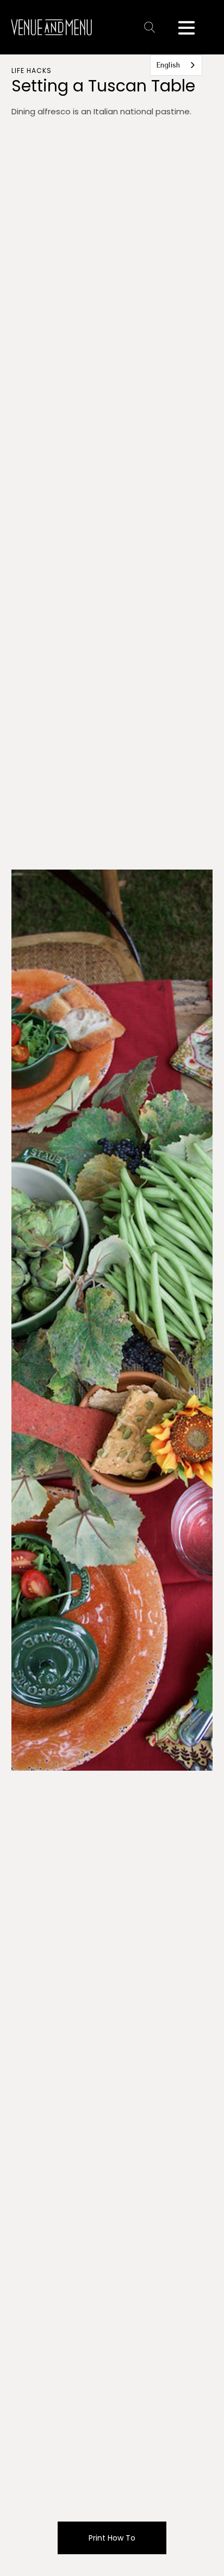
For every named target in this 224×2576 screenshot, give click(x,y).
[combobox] (176, 65)
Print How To (112, 2538)
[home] (51, 27)
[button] (186, 27)
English (168, 65)
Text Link (152, 27)
